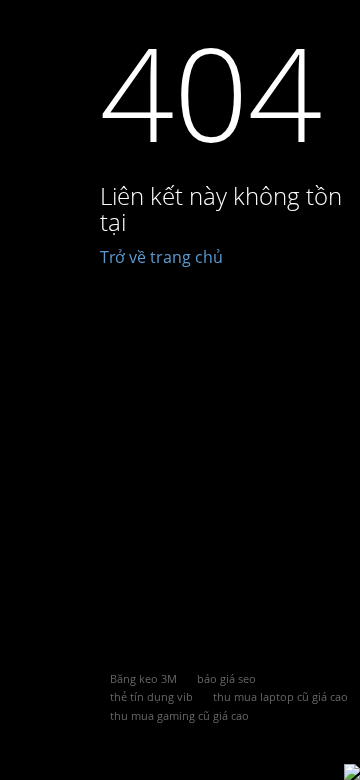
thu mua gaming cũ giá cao (179, 715)
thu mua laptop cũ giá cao (280, 696)
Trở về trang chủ (161, 257)
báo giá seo (226, 678)
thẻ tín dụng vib (151, 696)
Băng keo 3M (143, 678)
